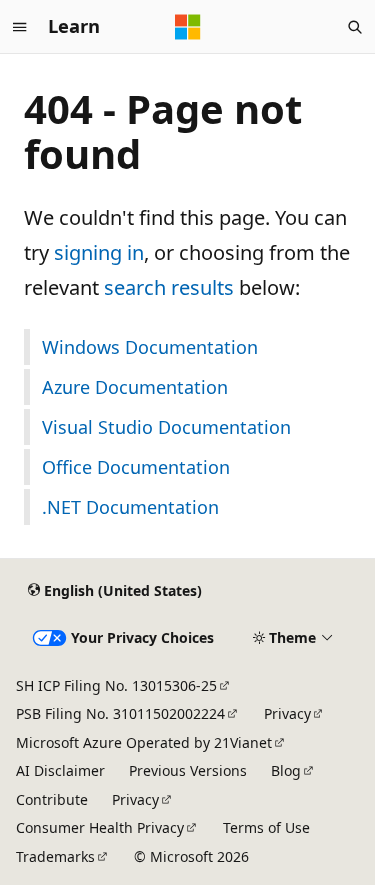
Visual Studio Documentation (166, 427)
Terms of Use (266, 827)
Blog (286, 770)
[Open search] (355, 27)
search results (169, 287)
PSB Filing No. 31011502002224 (120, 713)
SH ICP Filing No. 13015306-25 (116, 685)
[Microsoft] (188, 27)
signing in (99, 252)
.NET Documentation (130, 507)
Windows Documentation (150, 347)
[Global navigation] (20, 27)
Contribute (52, 799)
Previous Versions (188, 770)
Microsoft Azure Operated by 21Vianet (144, 742)
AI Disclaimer (60, 770)
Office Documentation (136, 467)
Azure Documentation (135, 387)
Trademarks (55, 856)
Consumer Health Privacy (100, 827)
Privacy (287, 713)
